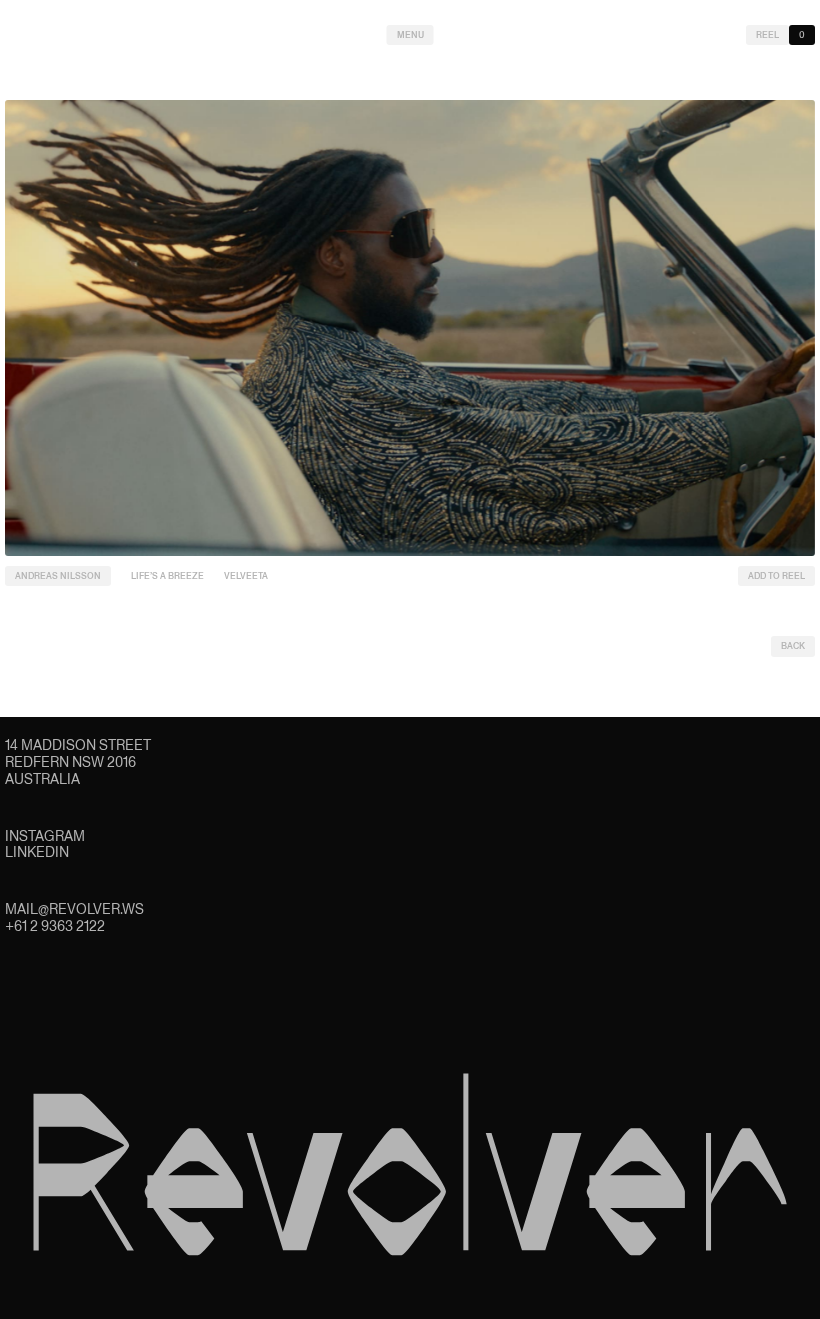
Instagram (45, 836)
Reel (767, 35)
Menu (410, 35)
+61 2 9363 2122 (55, 926)
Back (793, 646)
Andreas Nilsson (58, 576)
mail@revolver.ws (74, 909)
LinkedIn (37, 852)
